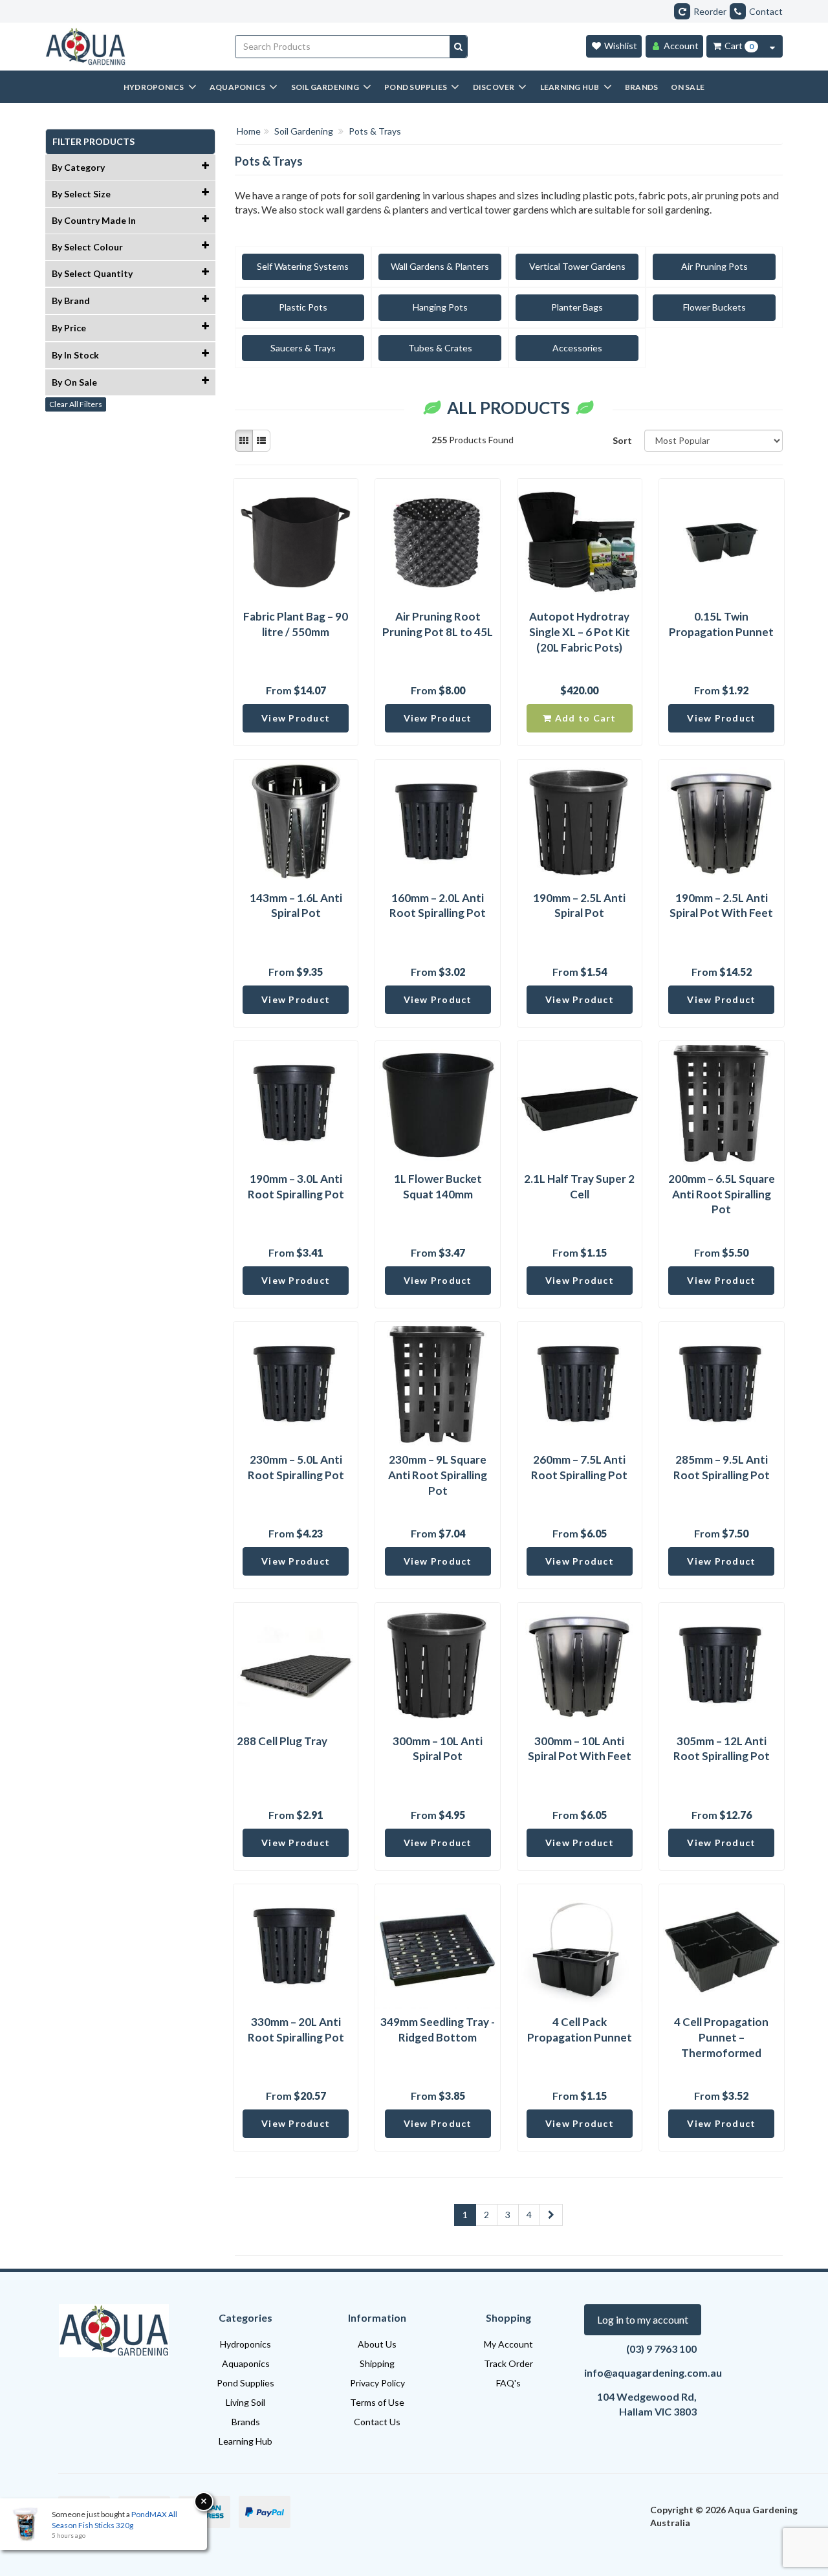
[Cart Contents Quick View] (772, 46)
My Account (508, 2344)
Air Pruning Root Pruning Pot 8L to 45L (438, 624)
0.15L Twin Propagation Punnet (721, 624)
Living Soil (245, 2402)
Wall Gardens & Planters (440, 266)
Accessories (577, 348)
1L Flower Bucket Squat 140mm (438, 1186)
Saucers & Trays (303, 348)
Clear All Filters (76, 404)
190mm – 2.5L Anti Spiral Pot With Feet (721, 906)
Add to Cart (584, 718)
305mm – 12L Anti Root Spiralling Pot (722, 1749)
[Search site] (458, 47)
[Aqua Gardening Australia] (130, 47)
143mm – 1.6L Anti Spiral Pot (296, 906)
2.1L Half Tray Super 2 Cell (579, 1186)
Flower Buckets (714, 307)
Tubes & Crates (440, 348)
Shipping (377, 2363)
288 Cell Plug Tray (282, 1741)
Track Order (508, 2363)
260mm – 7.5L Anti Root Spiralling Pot (579, 1467)
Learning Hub (245, 2441)
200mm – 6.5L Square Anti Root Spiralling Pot (722, 1194)
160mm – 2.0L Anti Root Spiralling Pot (438, 906)
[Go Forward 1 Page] (551, 2215)
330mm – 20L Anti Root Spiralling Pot (296, 2030)
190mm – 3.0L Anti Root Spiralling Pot (296, 1186)
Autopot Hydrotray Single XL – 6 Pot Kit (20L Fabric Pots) (580, 632)
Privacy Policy (377, 2383)
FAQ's (508, 2383)
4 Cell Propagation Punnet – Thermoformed (721, 2037)
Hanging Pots (440, 307)
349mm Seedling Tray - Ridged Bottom (438, 2030)
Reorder (710, 11)
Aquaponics (246, 2363)
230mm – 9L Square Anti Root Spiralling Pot (438, 1475)
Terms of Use (377, 2402)
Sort (622, 440)
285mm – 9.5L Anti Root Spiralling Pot (722, 1467)
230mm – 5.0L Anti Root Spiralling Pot (296, 1467)
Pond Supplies (245, 2383)
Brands (246, 2422)
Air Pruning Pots (714, 266)
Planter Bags (577, 307)
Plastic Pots (303, 307)
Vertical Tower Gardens (577, 266)
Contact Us (377, 2422)
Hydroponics (245, 2344)
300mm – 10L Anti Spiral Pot (438, 1749)
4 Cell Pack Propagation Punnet (580, 2030)
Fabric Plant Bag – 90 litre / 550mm (296, 624)
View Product (296, 718)
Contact (766, 11)
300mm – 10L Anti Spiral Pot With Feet (580, 1749)
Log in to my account (643, 2319)
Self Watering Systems (303, 266)
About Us (377, 2344)
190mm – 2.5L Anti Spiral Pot (579, 906)
